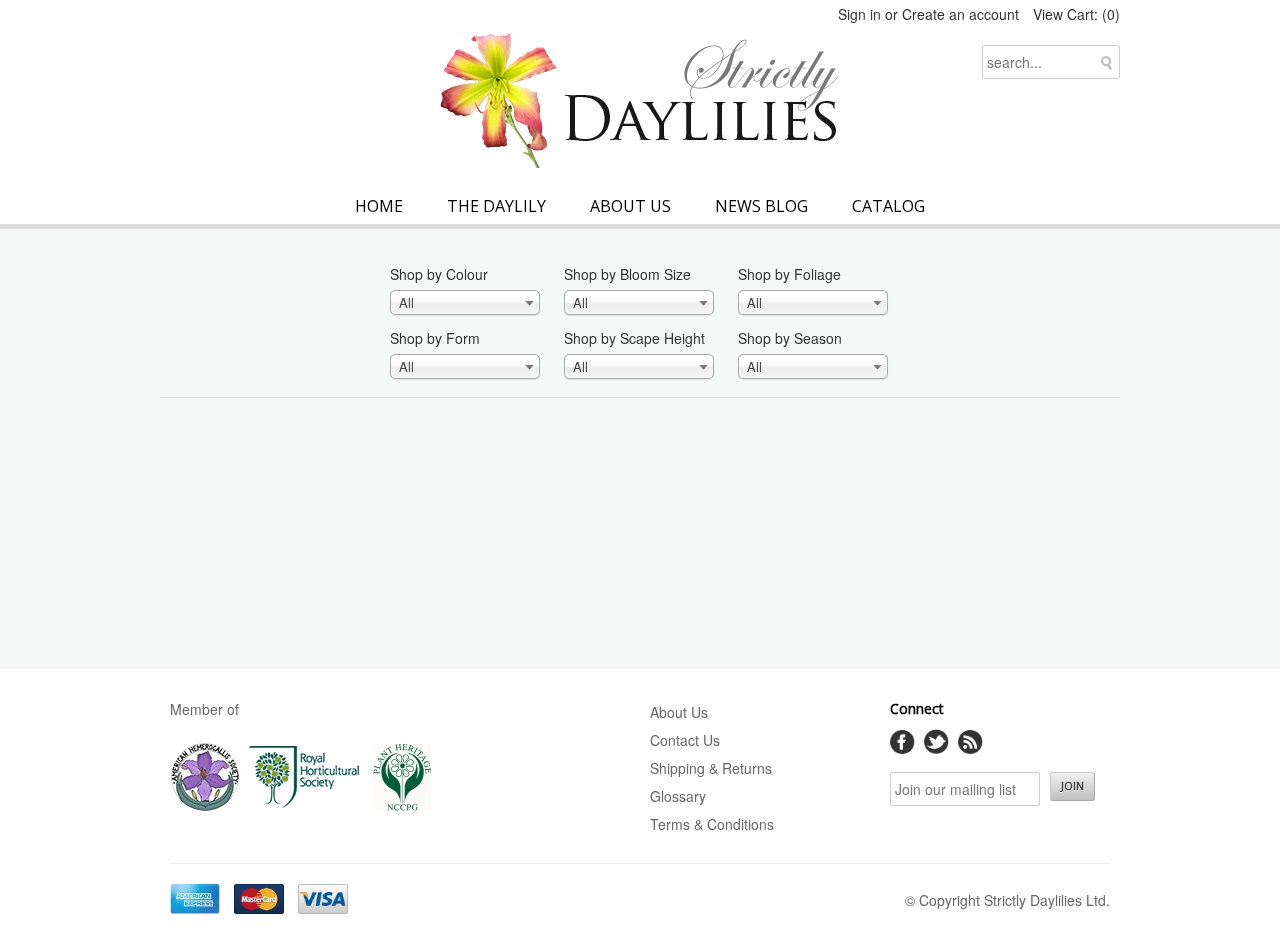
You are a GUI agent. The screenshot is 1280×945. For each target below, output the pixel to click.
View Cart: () (1076, 14)
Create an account (960, 14)
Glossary (678, 796)
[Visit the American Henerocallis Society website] (205, 807)
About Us (630, 206)
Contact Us (685, 740)
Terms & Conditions (712, 824)
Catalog (888, 206)
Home (379, 206)
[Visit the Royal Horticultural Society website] (304, 807)
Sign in (859, 14)
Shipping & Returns (711, 768)
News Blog (761, 206)
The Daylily (496, 206)
